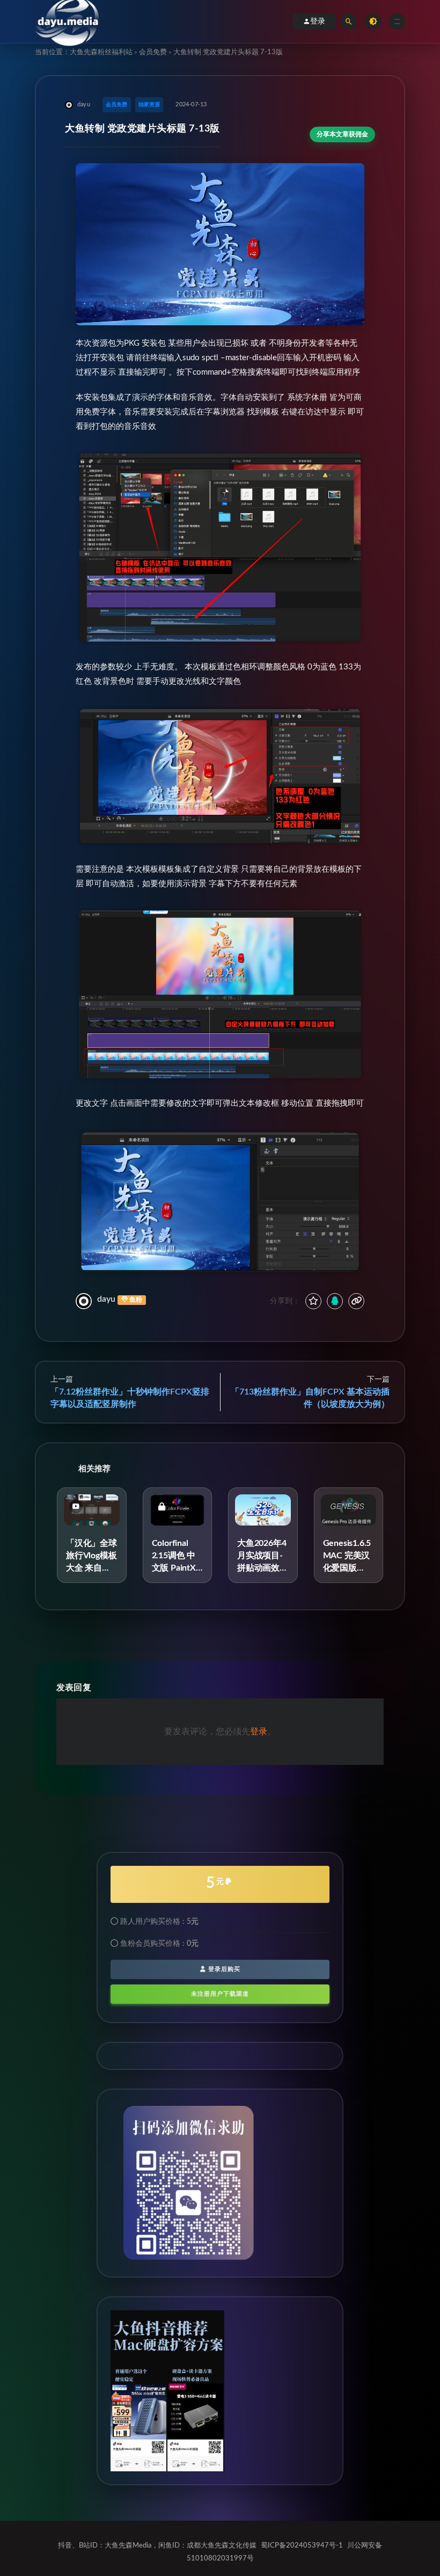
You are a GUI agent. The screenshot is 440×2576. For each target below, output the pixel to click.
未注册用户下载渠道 (220, 1994)
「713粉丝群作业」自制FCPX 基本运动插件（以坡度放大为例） (310, 1398)
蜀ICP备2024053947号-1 (302, 2546)
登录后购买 (223, 1969)
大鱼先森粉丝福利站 (101, 52)
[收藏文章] (313, 1301)
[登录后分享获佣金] (335, 1301)
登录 (318, 21)
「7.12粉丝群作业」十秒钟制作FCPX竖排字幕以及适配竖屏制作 (130, 1398)
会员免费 (153, 52)
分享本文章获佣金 (342, 134)
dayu (106, 1299)
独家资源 (149, 105)
